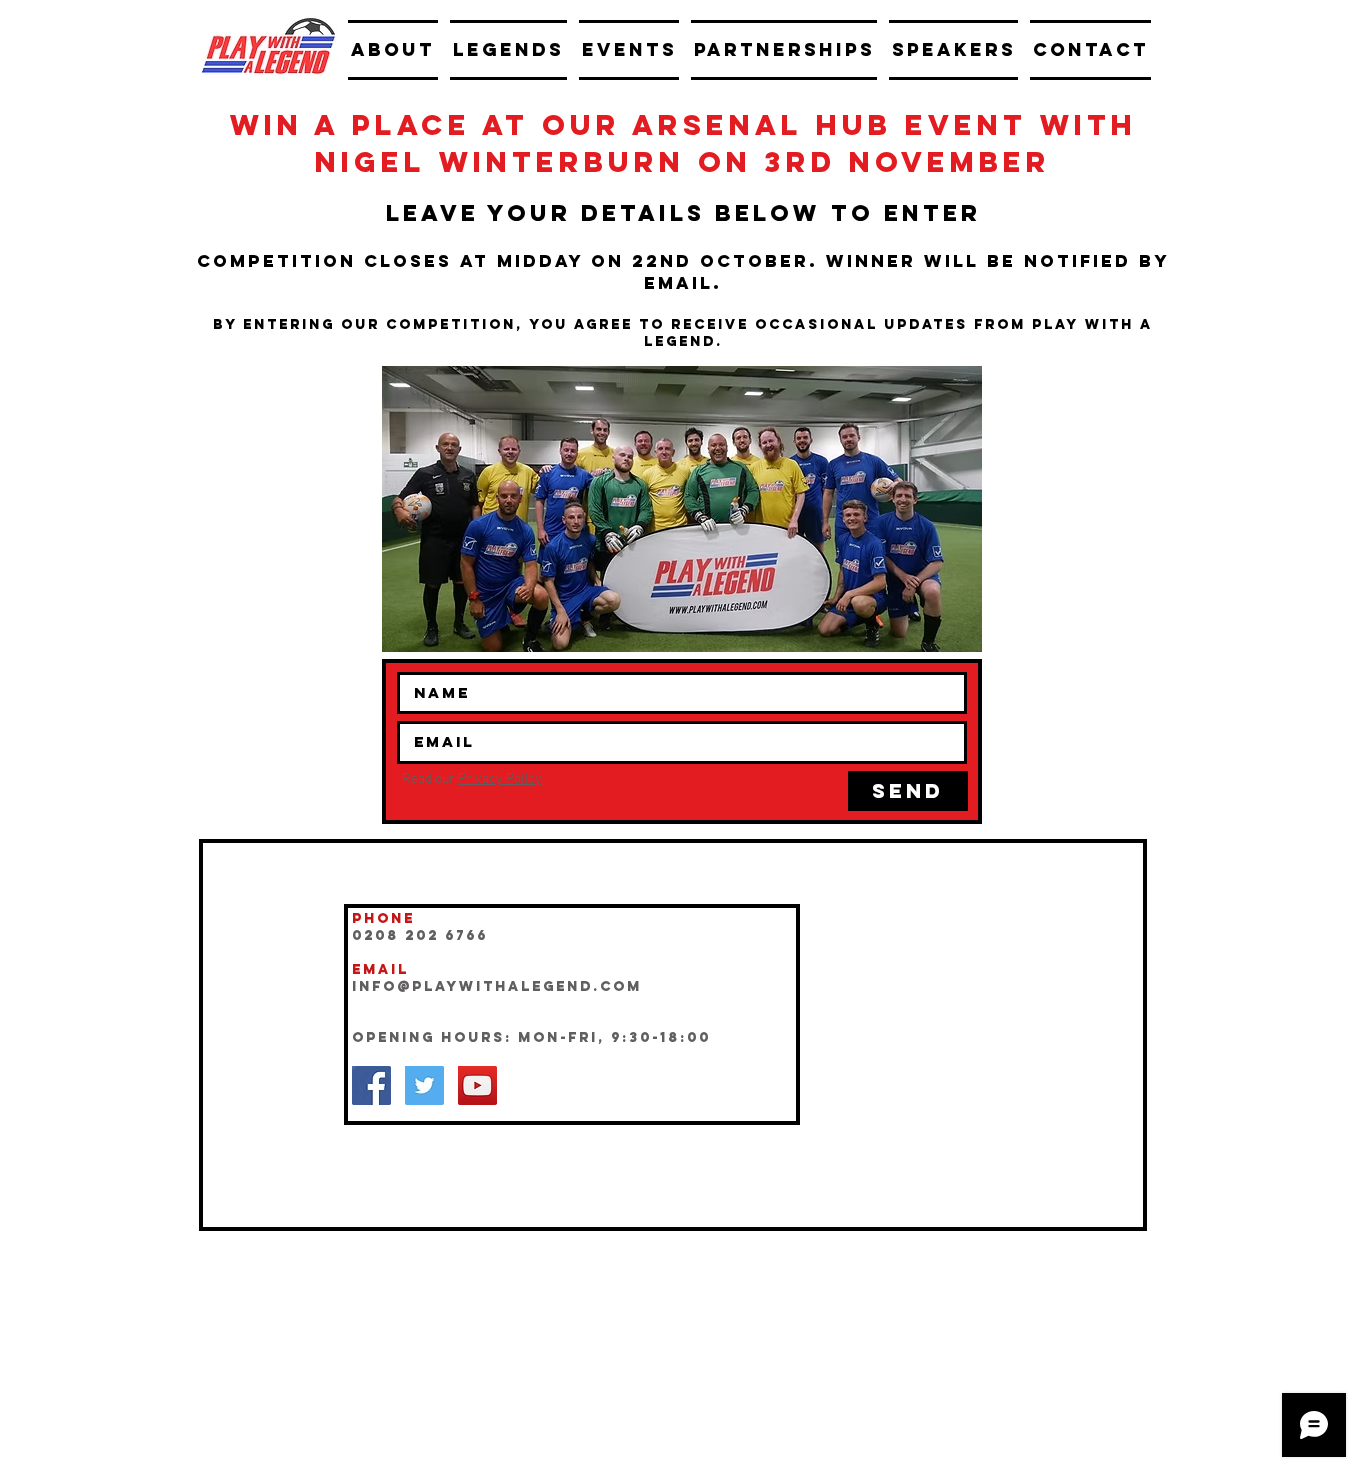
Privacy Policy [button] (500, 779)
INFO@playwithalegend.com (497, 986)
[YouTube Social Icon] (477, 1085)
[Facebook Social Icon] (371, 1085)
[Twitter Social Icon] (424, 1085)
